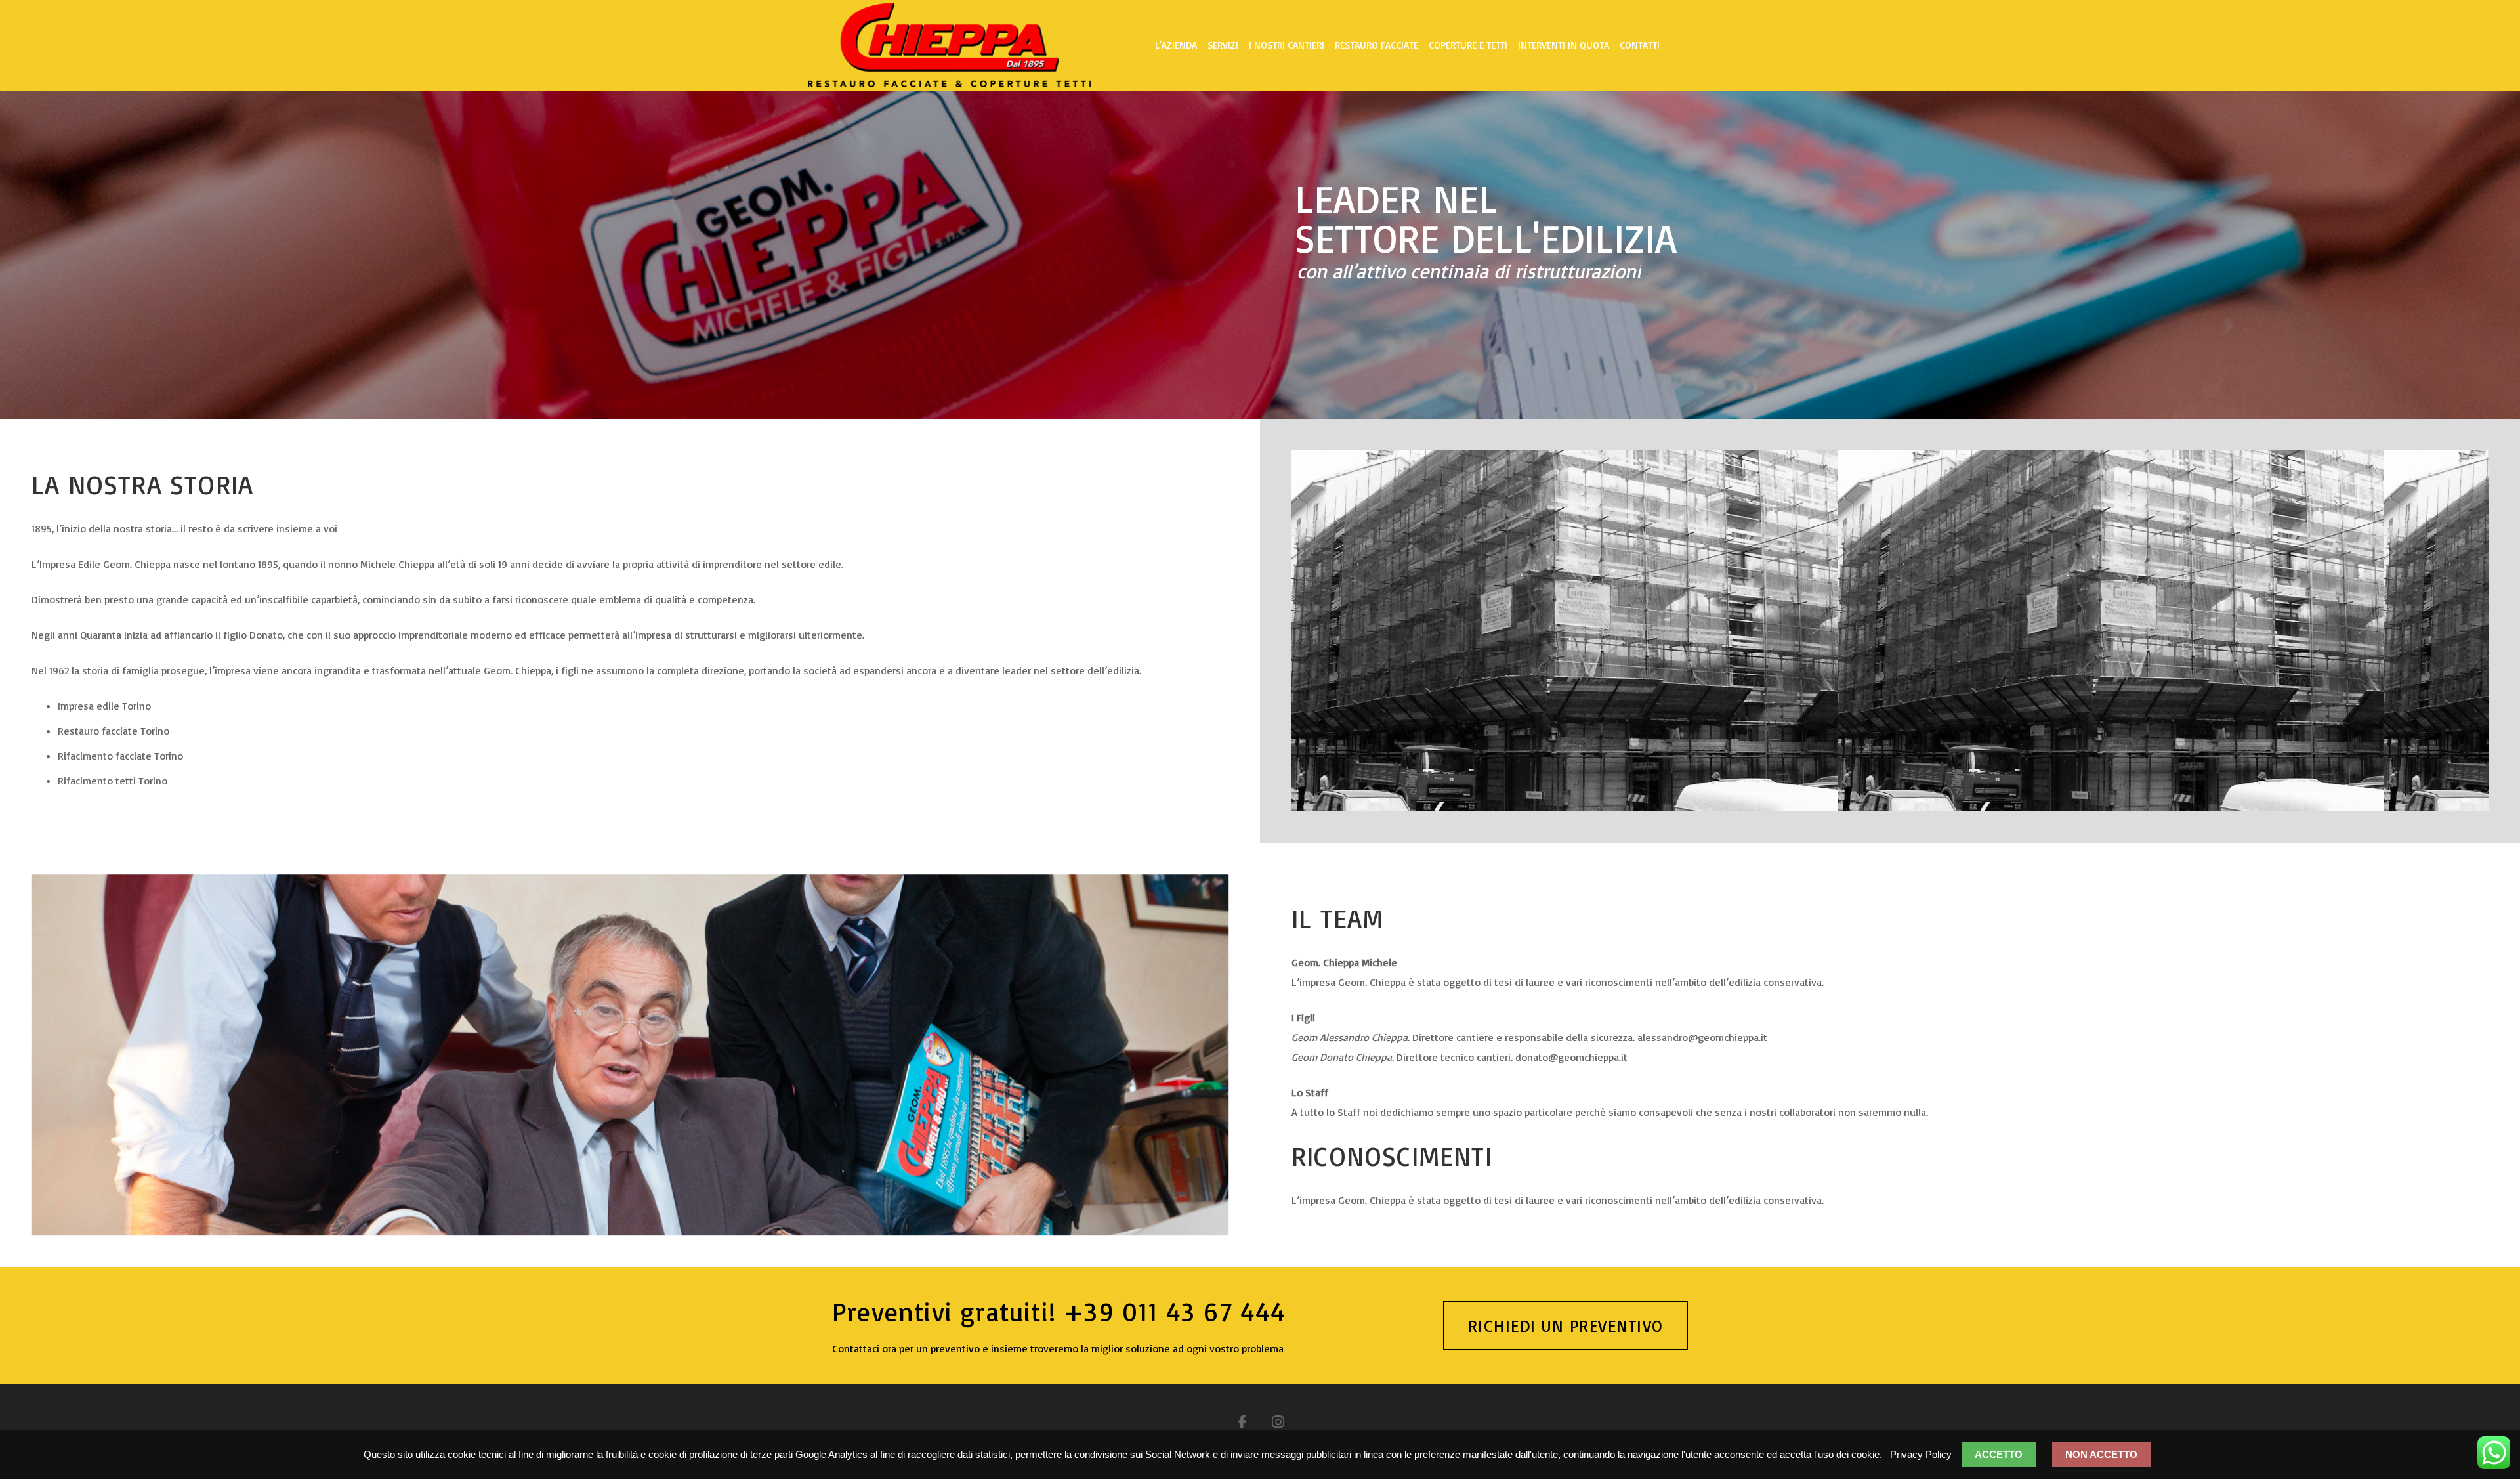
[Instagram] (1278, 1422)
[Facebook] (1242, 1422)
